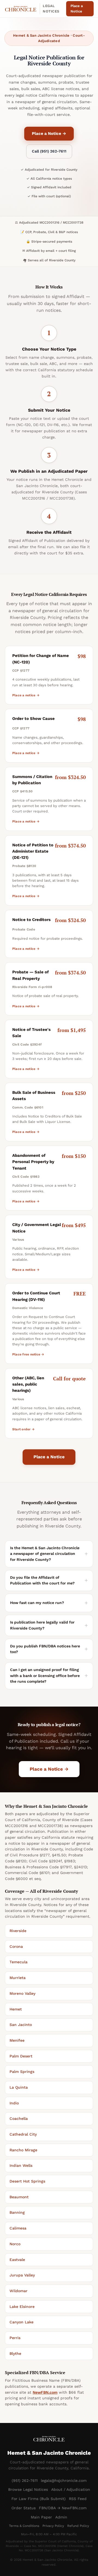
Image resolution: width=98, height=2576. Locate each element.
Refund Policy (78, 2526)
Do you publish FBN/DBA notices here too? (45, 1649)
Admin (61, 2517)
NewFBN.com (45, 2392)
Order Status (24, 2508)
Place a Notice (77, 9)
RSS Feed (78, 2499)
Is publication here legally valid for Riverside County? (42, 1625)
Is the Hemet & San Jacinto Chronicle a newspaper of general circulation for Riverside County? (45, 1554)
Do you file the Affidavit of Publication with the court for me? (42, 1580)
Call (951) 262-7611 (49, 151)
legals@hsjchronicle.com (64, 2480)
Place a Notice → (49, 134)
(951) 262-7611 (25, 2480)
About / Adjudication (71, 2489)
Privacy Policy (53, 2526)
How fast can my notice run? (37, 1603)
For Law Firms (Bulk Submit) (39, 2499)
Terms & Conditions (24, 2526)
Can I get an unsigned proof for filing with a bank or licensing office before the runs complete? (45, 1675)
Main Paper (41, 2517)
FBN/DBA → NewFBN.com (63, 2508)
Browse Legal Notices (28, 2489)
